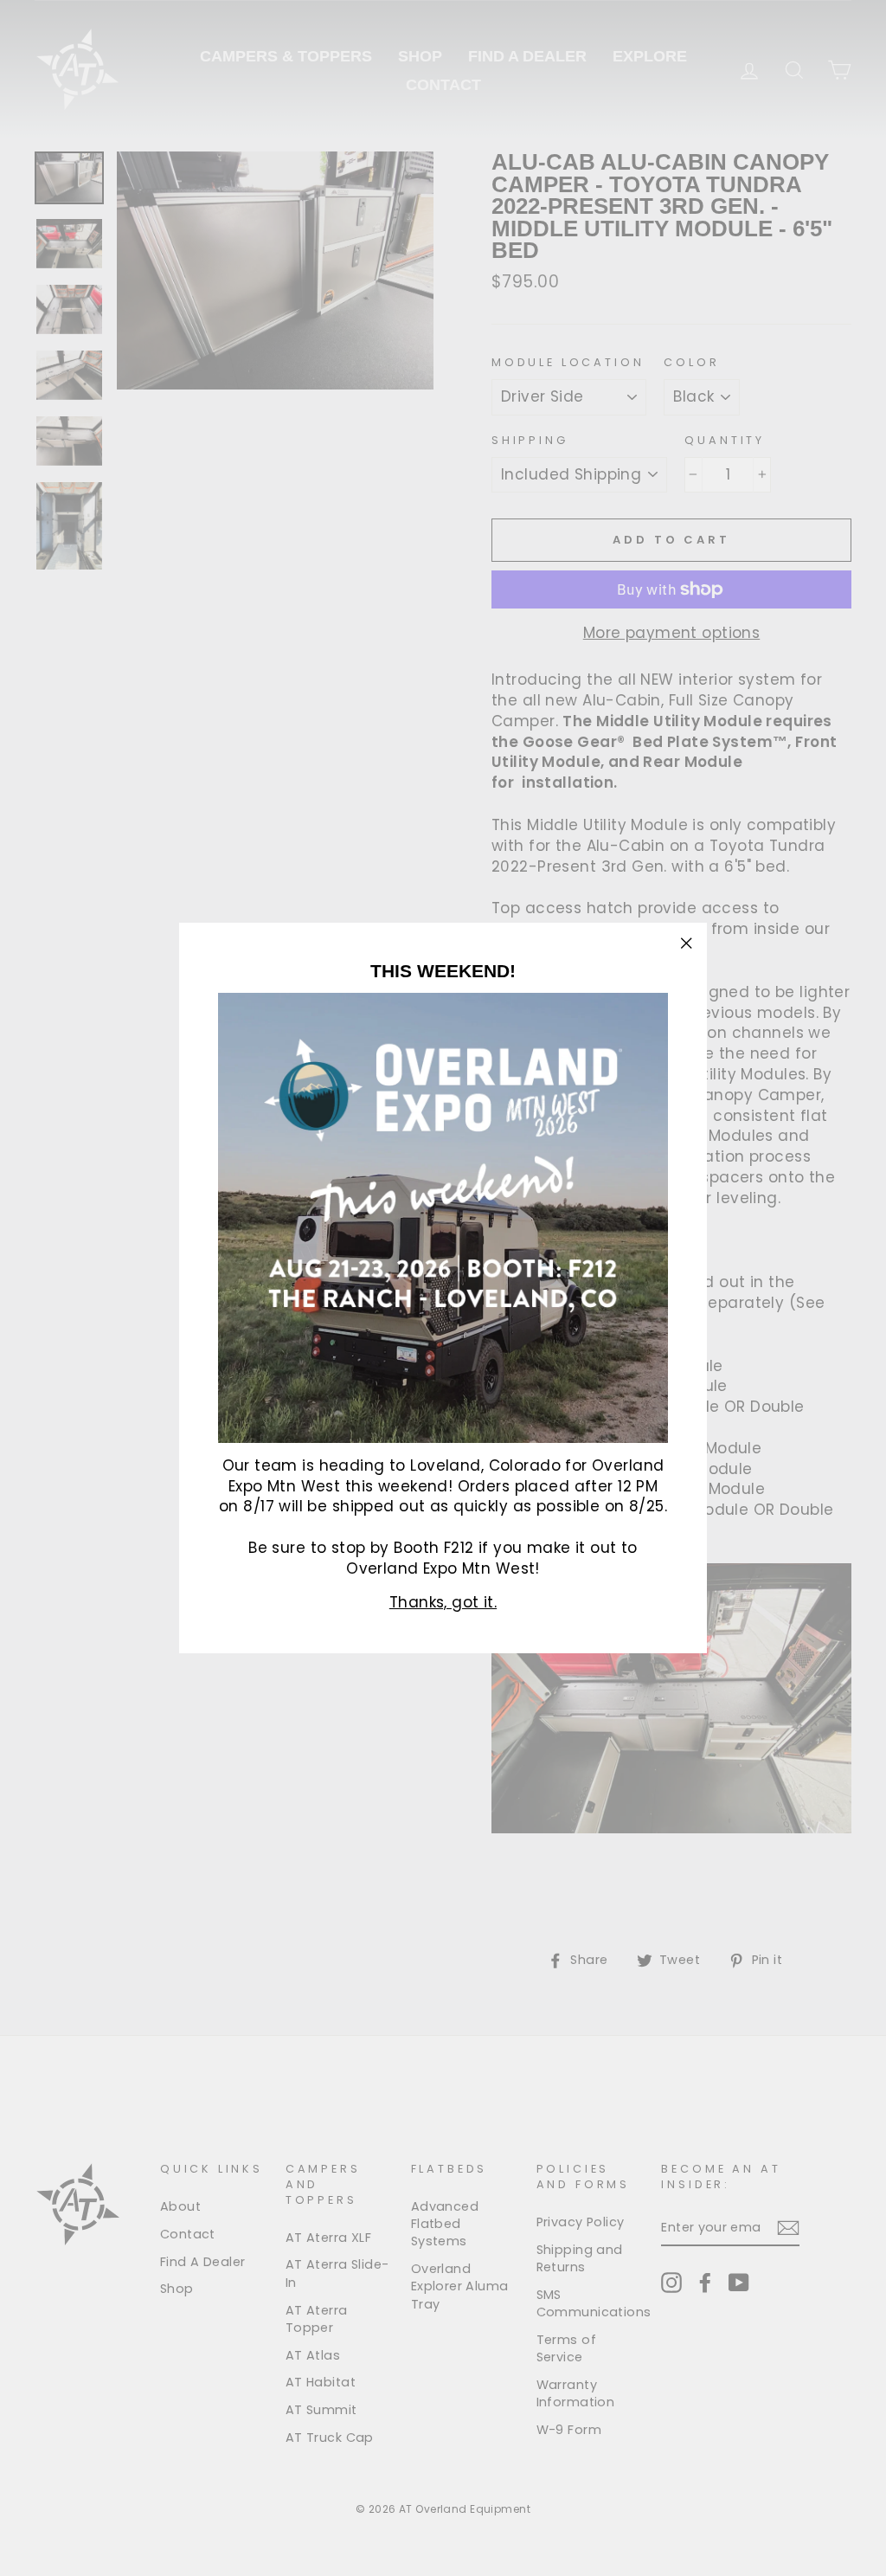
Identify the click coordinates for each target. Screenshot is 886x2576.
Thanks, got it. (443, 1602)
